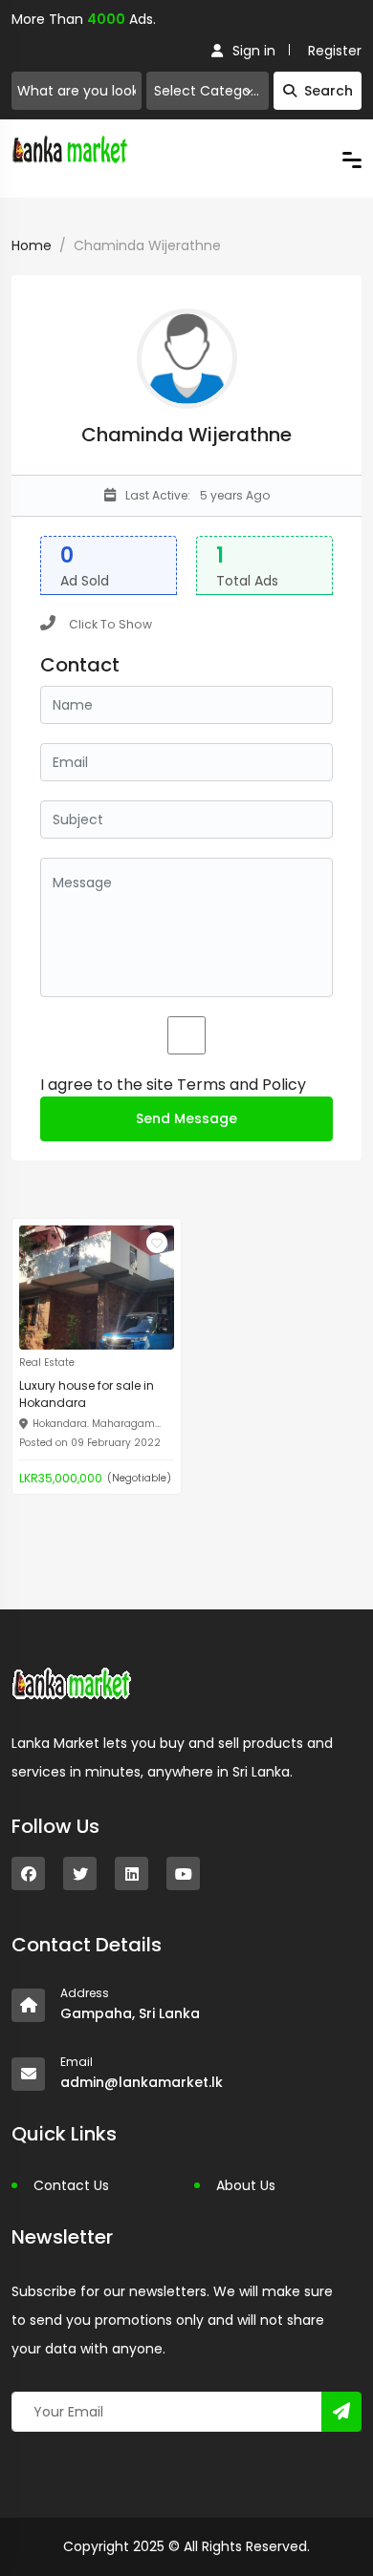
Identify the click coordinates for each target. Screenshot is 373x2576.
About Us (246, 2185)
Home (32, 245)
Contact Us (71, 2185)
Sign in (254, 51)
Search (329, 91)
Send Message (186, 1118)
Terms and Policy (241, 1085)
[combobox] (208, 91)
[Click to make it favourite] (157, 1243)
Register (335, 51)
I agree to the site (173, 1085)
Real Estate (47, 1363)
